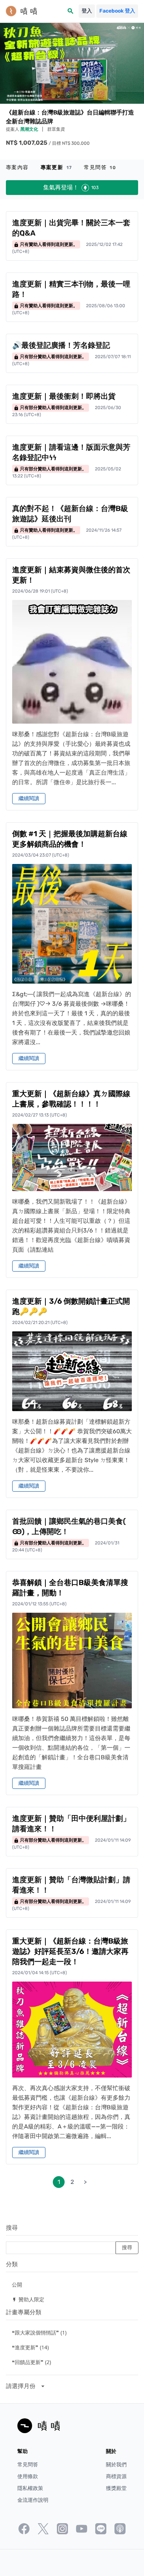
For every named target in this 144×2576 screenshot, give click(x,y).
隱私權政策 (30, 2488)
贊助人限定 (28, 2299)
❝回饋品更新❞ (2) (31, 2362)
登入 (87, 11)
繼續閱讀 (29, 798)
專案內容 (17, 167)
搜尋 (12, 2228)
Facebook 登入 (117, 11)
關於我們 (116, 2465)
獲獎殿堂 (116, 2488)
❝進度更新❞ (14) (30, 2347)
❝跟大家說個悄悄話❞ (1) (39, 2333)
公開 (17, 2285)
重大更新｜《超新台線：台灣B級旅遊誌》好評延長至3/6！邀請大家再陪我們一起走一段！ (70, 1951)
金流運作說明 (33, 2500)
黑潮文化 (30, 129)
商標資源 (116, 2476)
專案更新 (56, 167)
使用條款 (28, 2476)
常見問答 (100, 167)
